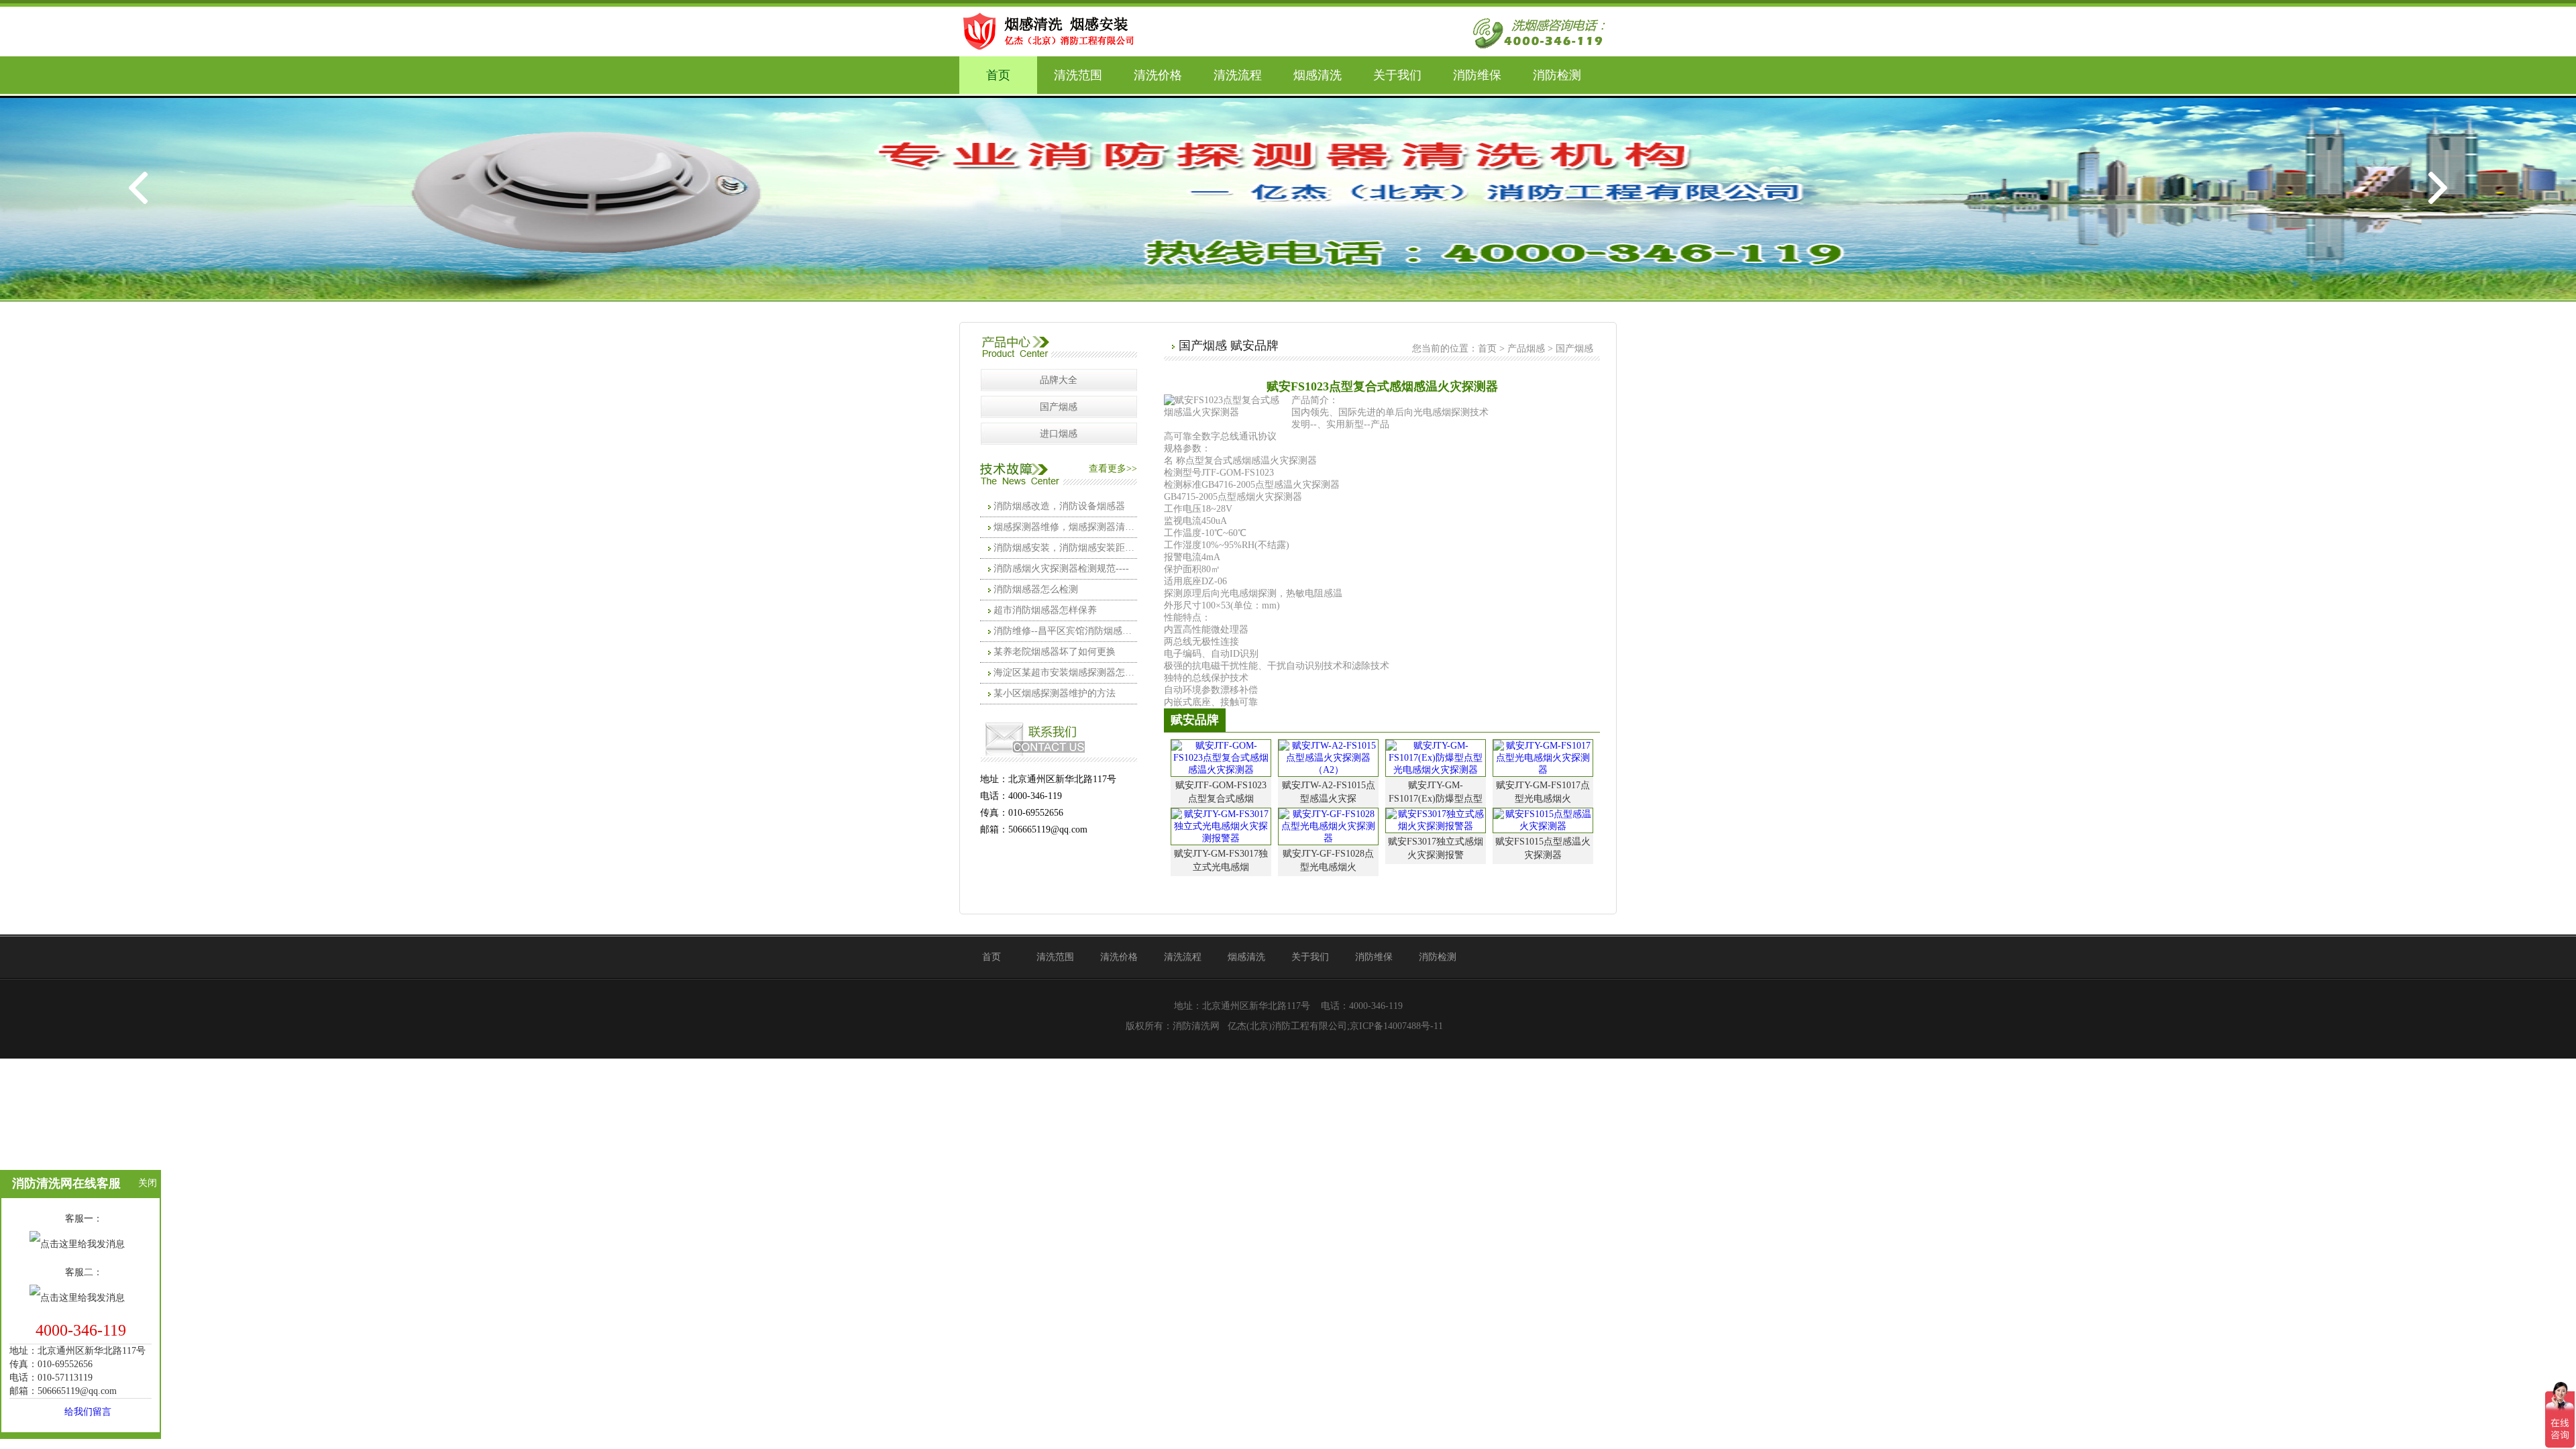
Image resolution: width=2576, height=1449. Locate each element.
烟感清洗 (1318, 75)
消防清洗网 (1196, 1026)
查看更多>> (1113, 469)
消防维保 (1477, 75)
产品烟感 (1526, 348)
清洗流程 (1238, 75)
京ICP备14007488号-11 (1396, 1026)
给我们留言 (88, 1412)
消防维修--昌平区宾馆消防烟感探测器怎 (1065, 631)
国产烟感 (1059, 407)
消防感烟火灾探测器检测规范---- (1061, 569)
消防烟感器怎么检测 (1036, 589)
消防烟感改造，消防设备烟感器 (1059, 506)
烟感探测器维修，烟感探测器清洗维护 (1065, 527)
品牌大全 (1059, 380)
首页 (998, 75)
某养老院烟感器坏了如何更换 (1055, 652)
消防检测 (1557, 75)
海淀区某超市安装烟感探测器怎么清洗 (1065, 673)
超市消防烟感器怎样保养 (1045, 610)
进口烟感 (1059, 434)
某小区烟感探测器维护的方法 (1055, 693)
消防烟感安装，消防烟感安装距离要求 (1065, 548)
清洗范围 (1078, 75)
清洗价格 (1158, 75)
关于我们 (1397, 75)
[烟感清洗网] (1053, 30)
